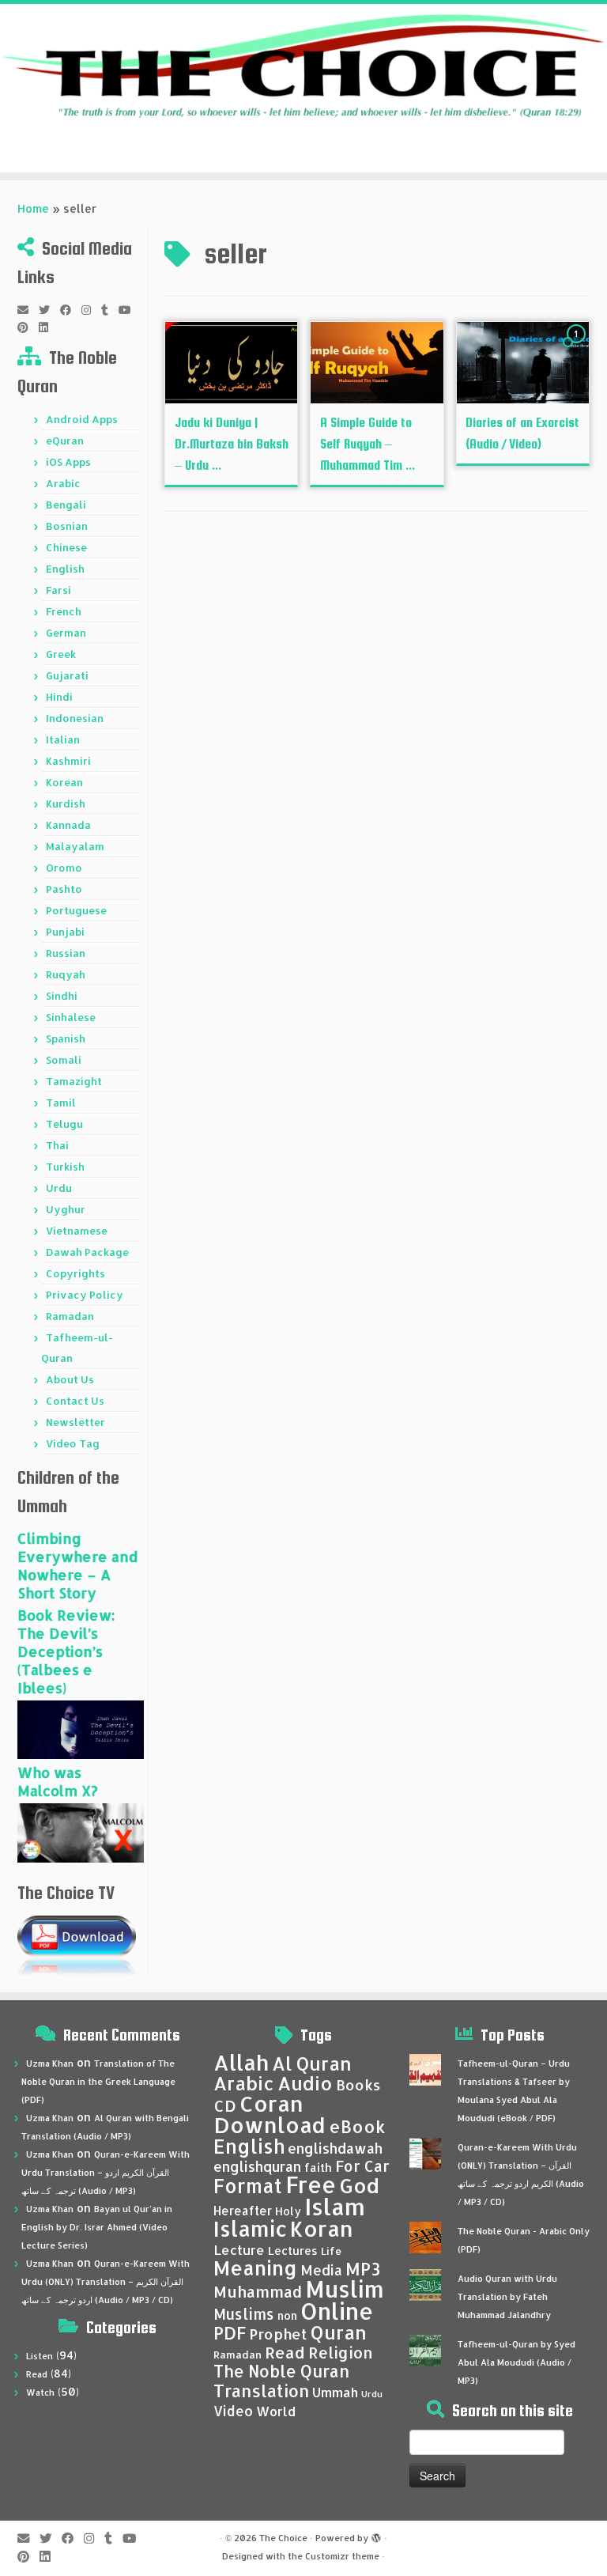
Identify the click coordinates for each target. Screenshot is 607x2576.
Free (311, 2184)
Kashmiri (68, 761)
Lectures (293, 2250)
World (276, 2411)
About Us (70, 1379)
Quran (339, 2332)
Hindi (59, 697)
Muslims (244, 2314)
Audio (305, 2083)
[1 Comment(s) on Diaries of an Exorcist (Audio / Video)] (578, 348)
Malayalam (75, 846)
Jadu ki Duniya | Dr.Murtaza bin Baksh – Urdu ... (232, 444)
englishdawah (335, 2148)
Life (331, 2251)
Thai (57, 1145)
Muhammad (258, 2292)
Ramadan (70, 1316)
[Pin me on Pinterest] (28, 327)
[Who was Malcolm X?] (81, 1832)
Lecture (239, 2250)
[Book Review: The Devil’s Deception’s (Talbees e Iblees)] (81, 1729)
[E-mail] (28, 310)
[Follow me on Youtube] (130, 310)
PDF (230, 2333)
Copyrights (75, 1273)
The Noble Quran (281, 2371)
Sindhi (62, 996)
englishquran (257, 2166)
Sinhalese (71, 1017)
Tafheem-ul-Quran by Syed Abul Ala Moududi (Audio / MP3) (517, 2362)
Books (358, 2085)
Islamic (250, 2228)
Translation (261, 2391)
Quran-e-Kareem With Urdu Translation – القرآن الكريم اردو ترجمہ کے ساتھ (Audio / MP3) (106, 2173)
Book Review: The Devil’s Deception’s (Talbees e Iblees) (66, 1651)
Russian (66, 953)
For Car (362, 2166)
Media (321, 2270)
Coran (271, 2103)
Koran (322, 2228)
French (64, 611)
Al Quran (312, 2063)
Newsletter (75, 1422)
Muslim (345, 2289)
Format (248, 2186)
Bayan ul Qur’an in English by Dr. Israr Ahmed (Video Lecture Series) (97, 2227)
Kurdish (66, 804)
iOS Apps (68, 462)
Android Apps (82, 419)
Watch (40, 2393)
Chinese (66, 547)
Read (37, 2374)
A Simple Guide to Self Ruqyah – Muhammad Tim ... (368, 444)
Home (33, 208)
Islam (335, 2206)
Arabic (63, 483)
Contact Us (75, 1401)
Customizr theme (342, 2556)
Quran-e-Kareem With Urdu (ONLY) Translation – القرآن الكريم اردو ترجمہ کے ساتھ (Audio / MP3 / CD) (106, 2282)
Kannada (68, 825)
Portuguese (76, 910)
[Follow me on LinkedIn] (49, 327)
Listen (40, 2356)
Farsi (58, 590)
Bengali (66, 505)
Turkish (65, 1167)
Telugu (64, 1124)
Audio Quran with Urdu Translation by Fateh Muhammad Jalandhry (507, 2297)
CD (225, 2106)
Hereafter (243, 2211)
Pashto (64, 889)
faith (318, 2167)
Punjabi (65, 932)
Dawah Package (87, 1252)
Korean (64, 782)
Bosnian (67, 526)
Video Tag (73, 1443)
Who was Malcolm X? (58, 1781)
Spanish (66, 1038)
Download (270, 2125)
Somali (64, 1060)
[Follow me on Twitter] (49, 310)
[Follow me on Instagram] (91, 310)
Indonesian (75, 718)
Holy (288, 2211)
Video (233, 2411)
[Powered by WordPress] (376, 2535)
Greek (61, 654)
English (65, 569)
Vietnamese (77, 1231)
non (287, 2315)
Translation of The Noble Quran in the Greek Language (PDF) (98, 2082)
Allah (241, 2062)
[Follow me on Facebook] (71, 310)
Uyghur (66, 1209)
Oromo (64, 868)
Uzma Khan (50, 2063)
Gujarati (67, 675)
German (66, 633)
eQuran (65, 441)
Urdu (59, 1188)
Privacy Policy (85, 1295)
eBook (357, 2126)
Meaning (255, 2268)
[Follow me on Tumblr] (110, 310)
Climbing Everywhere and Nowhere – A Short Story (77, 1565)
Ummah (335, 2392)
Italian (63, 740)
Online (337, 2311)
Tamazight (74, 1081)
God (359, 2185)
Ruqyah (66, 974)
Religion (341, 2353)
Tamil (61, 1103)
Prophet (278, 2334)
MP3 (363, 2269)
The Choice (283, 2538)
